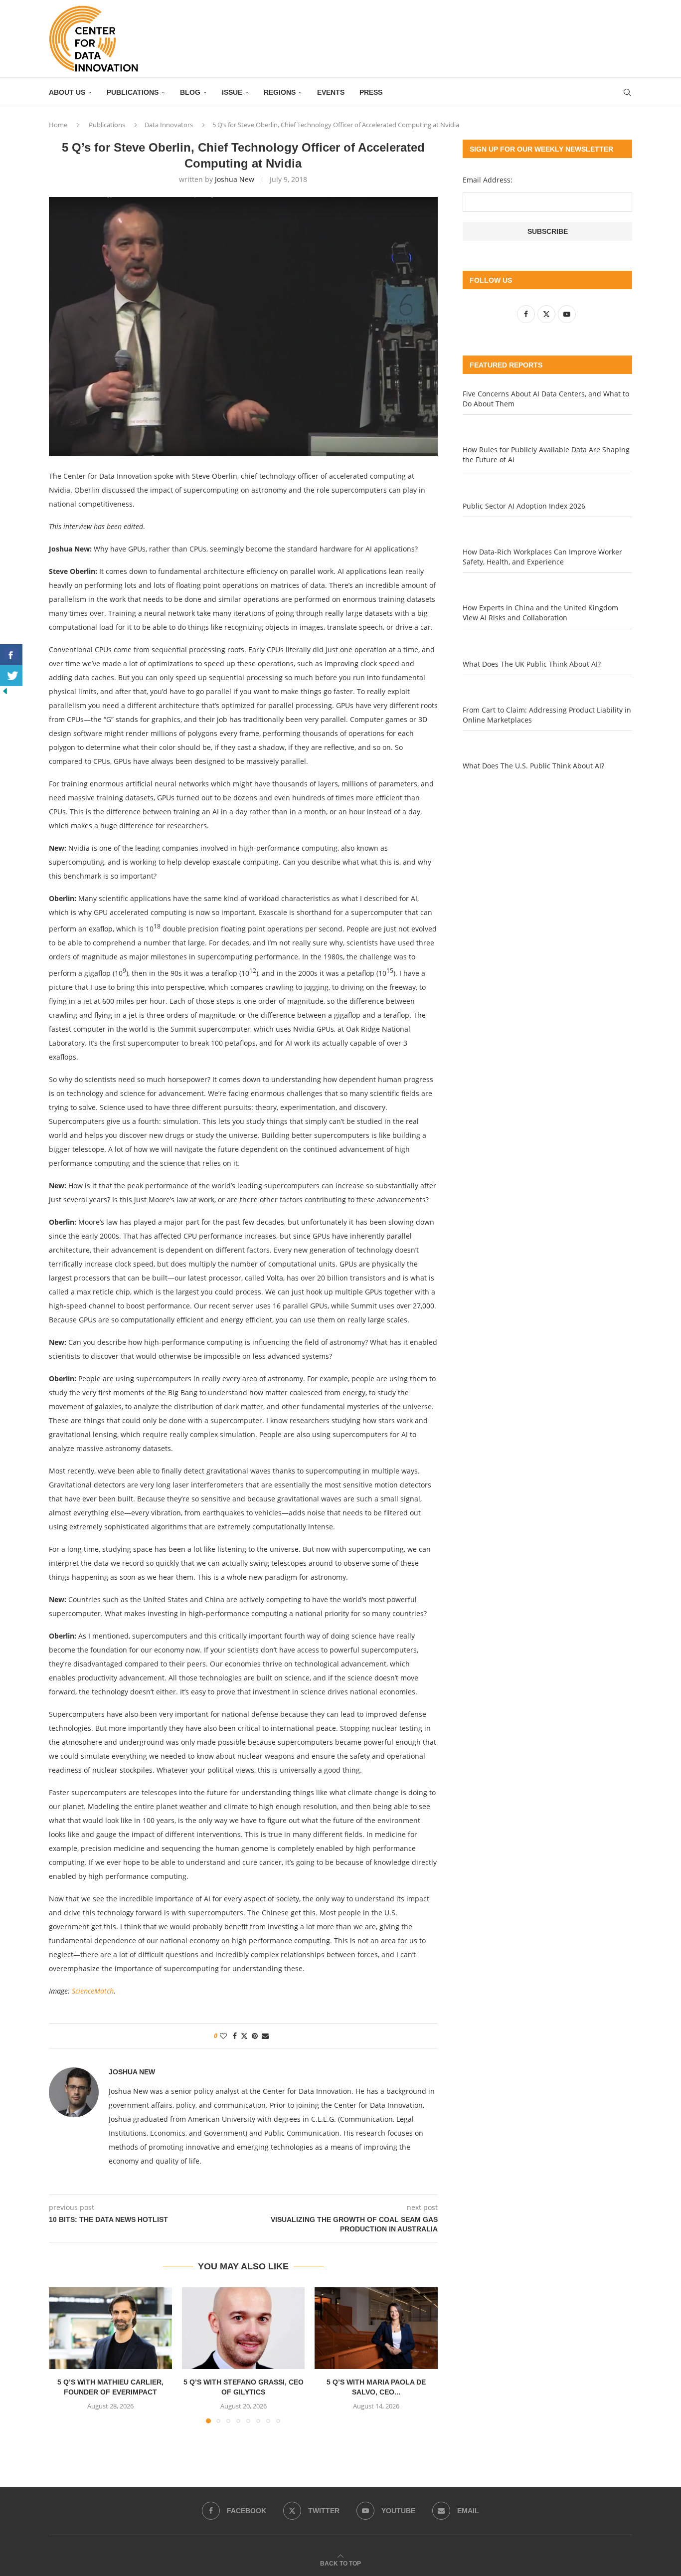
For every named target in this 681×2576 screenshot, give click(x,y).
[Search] (627, 92)
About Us (67, 92)
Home (58, 125)
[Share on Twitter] (244, 2036)
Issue (232, 92)
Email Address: (488, 180)
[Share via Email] (265, 2036)
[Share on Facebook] (235, 2036)
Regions (280, 92)
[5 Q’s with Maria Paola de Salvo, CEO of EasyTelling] (376, 2328)
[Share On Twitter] (11, 676)
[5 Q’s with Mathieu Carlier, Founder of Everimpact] (110, 2328)
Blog (190, 92)
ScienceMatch (93, 1991)
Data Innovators (169, 125)
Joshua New (235, 179)
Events (331, 92)
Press (371, 92)
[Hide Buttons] (5, 691)
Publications (133, 92)
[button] (62, 2355)
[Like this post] (223, 2036)
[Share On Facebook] (11, 655)
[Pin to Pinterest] (255, 2036)
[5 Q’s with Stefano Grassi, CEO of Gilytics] (244, 2328)
